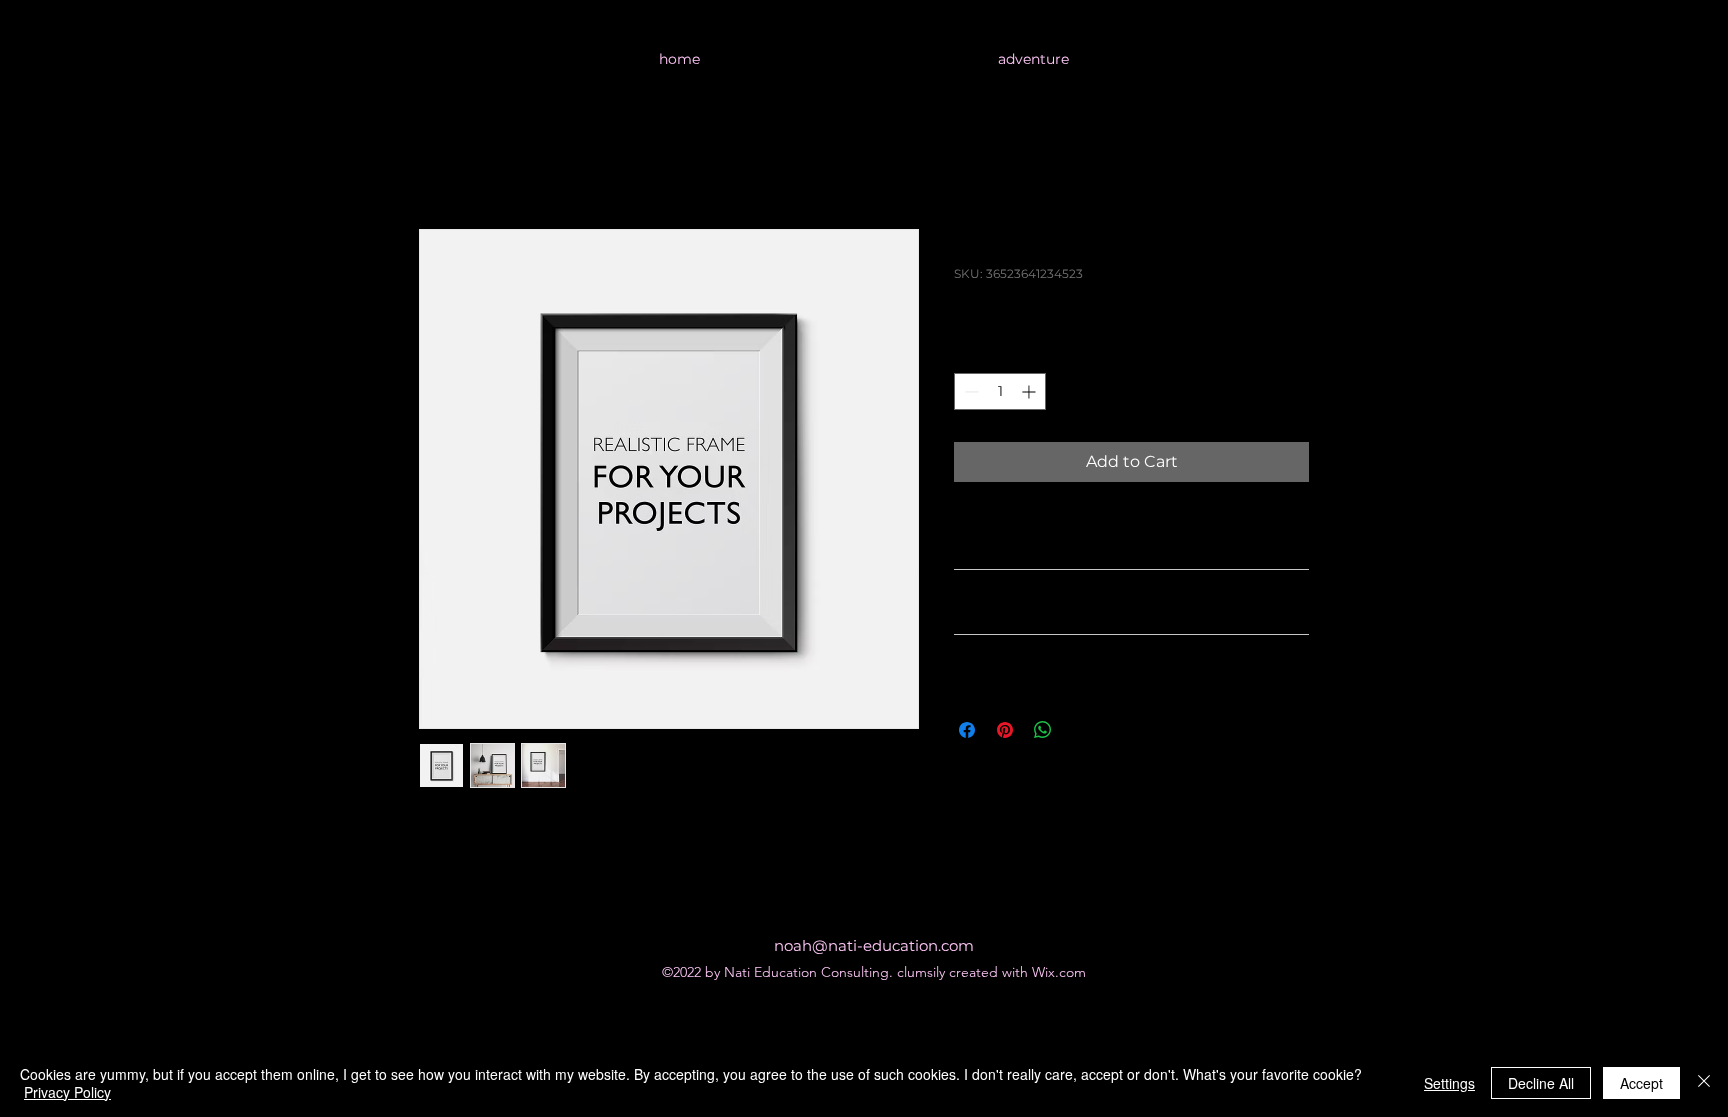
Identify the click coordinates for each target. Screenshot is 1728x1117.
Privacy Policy (67, 1092)
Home (444, 156)
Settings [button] (1449, 1083)
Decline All (1541, 1083)
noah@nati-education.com (874, 945)
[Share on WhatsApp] (1043, 730)
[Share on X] (1081, 730)
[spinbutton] (1000, 391)
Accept (1641, 1083)
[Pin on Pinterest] (1005, 730)
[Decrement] (969, 391)
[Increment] (1030, 391)
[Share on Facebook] (967, 730)
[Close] (1704, 1083)
